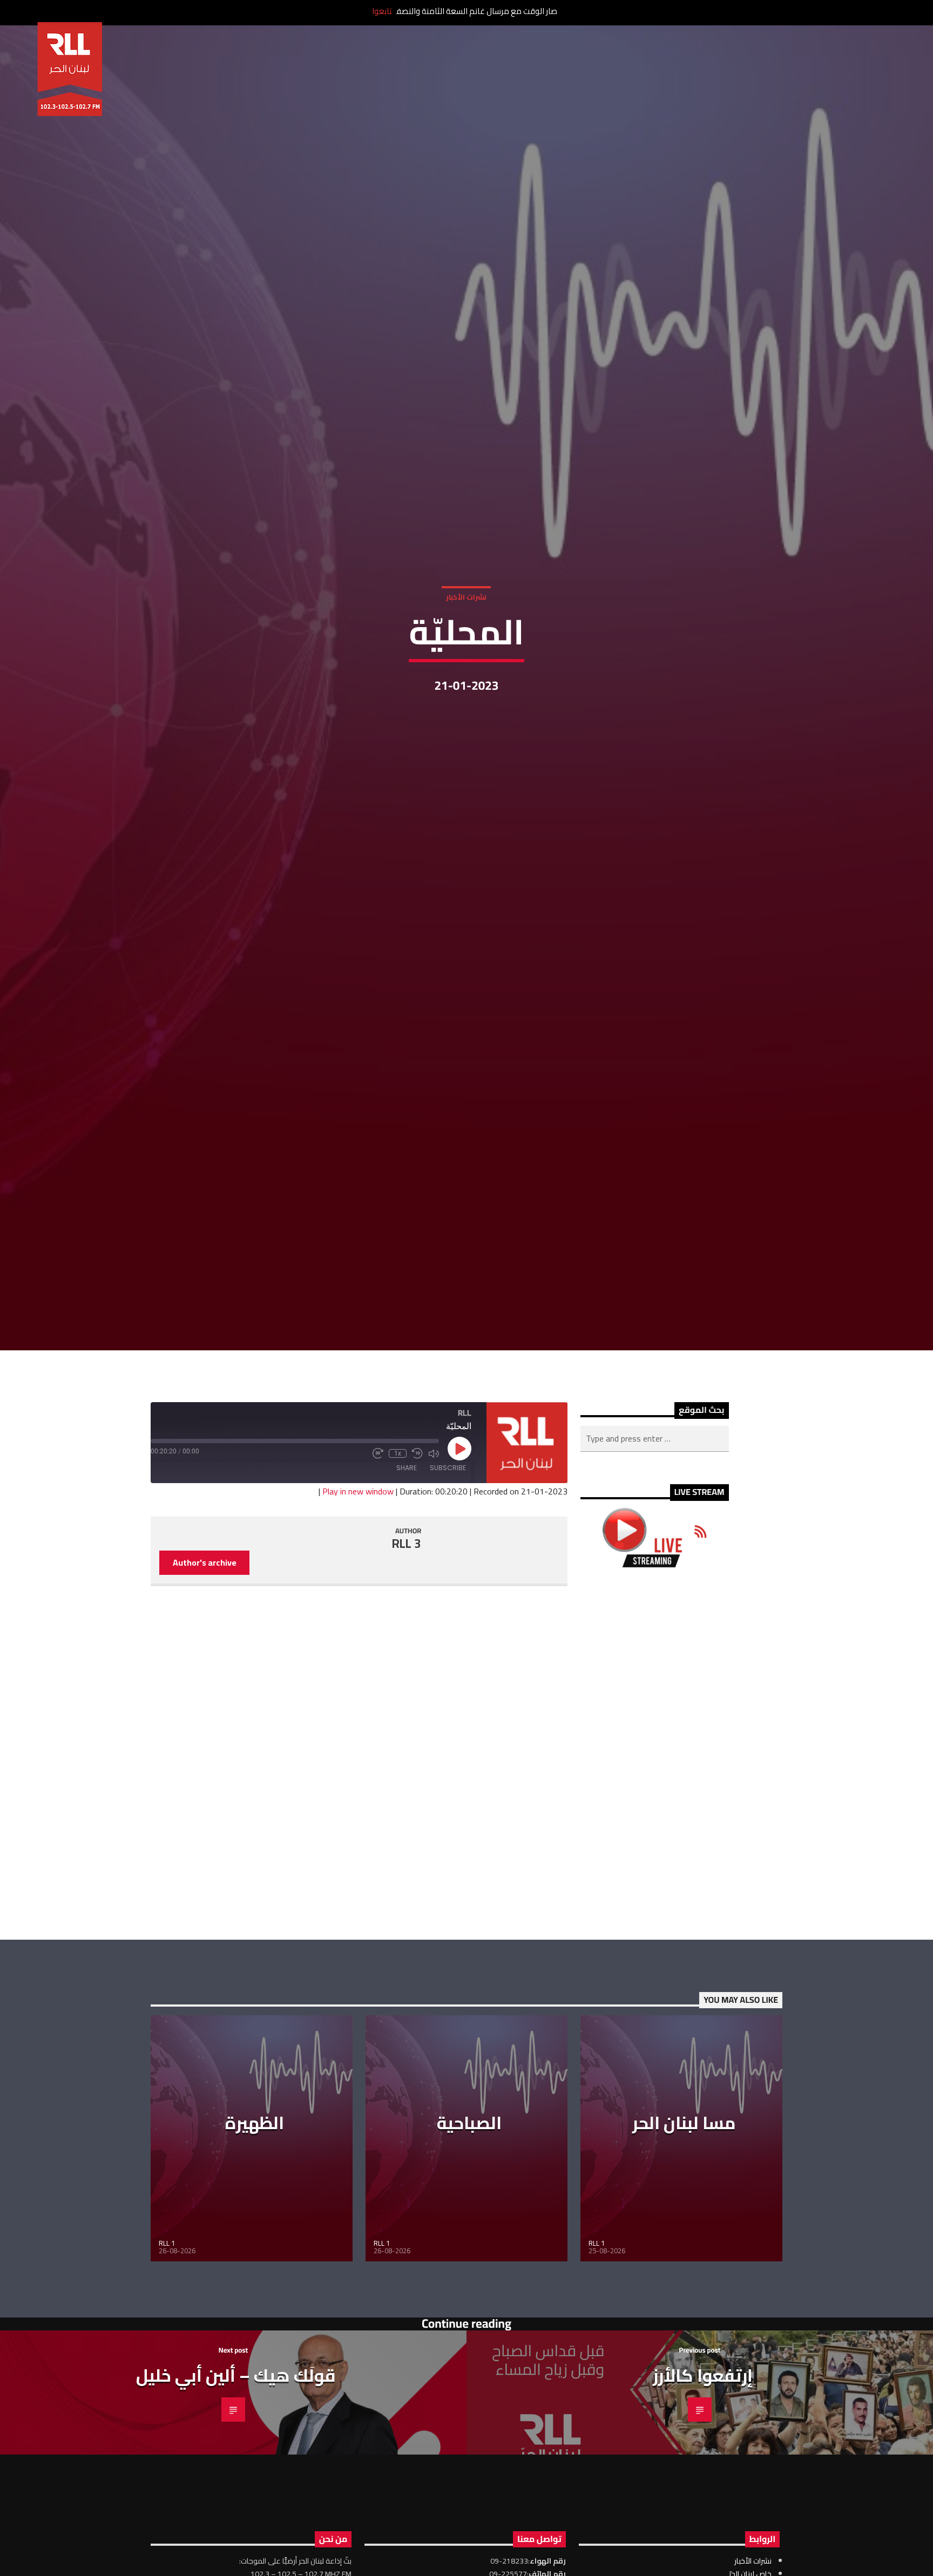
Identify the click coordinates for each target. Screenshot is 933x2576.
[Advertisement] (655, 1872)
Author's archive (205, 1681)
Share (407, 1586)
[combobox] (655, 1557)
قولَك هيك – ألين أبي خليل (236, 2493)
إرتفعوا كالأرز (703, 2493)
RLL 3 (407, 1662)
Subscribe (448, 1586)
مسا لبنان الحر (684, 2241)
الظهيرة (255, 2241)
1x (398, 1572)
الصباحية (469, 2241)
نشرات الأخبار (466, 651)
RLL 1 (167, 2361)
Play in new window (358, 1609)
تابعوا (382, 11)
